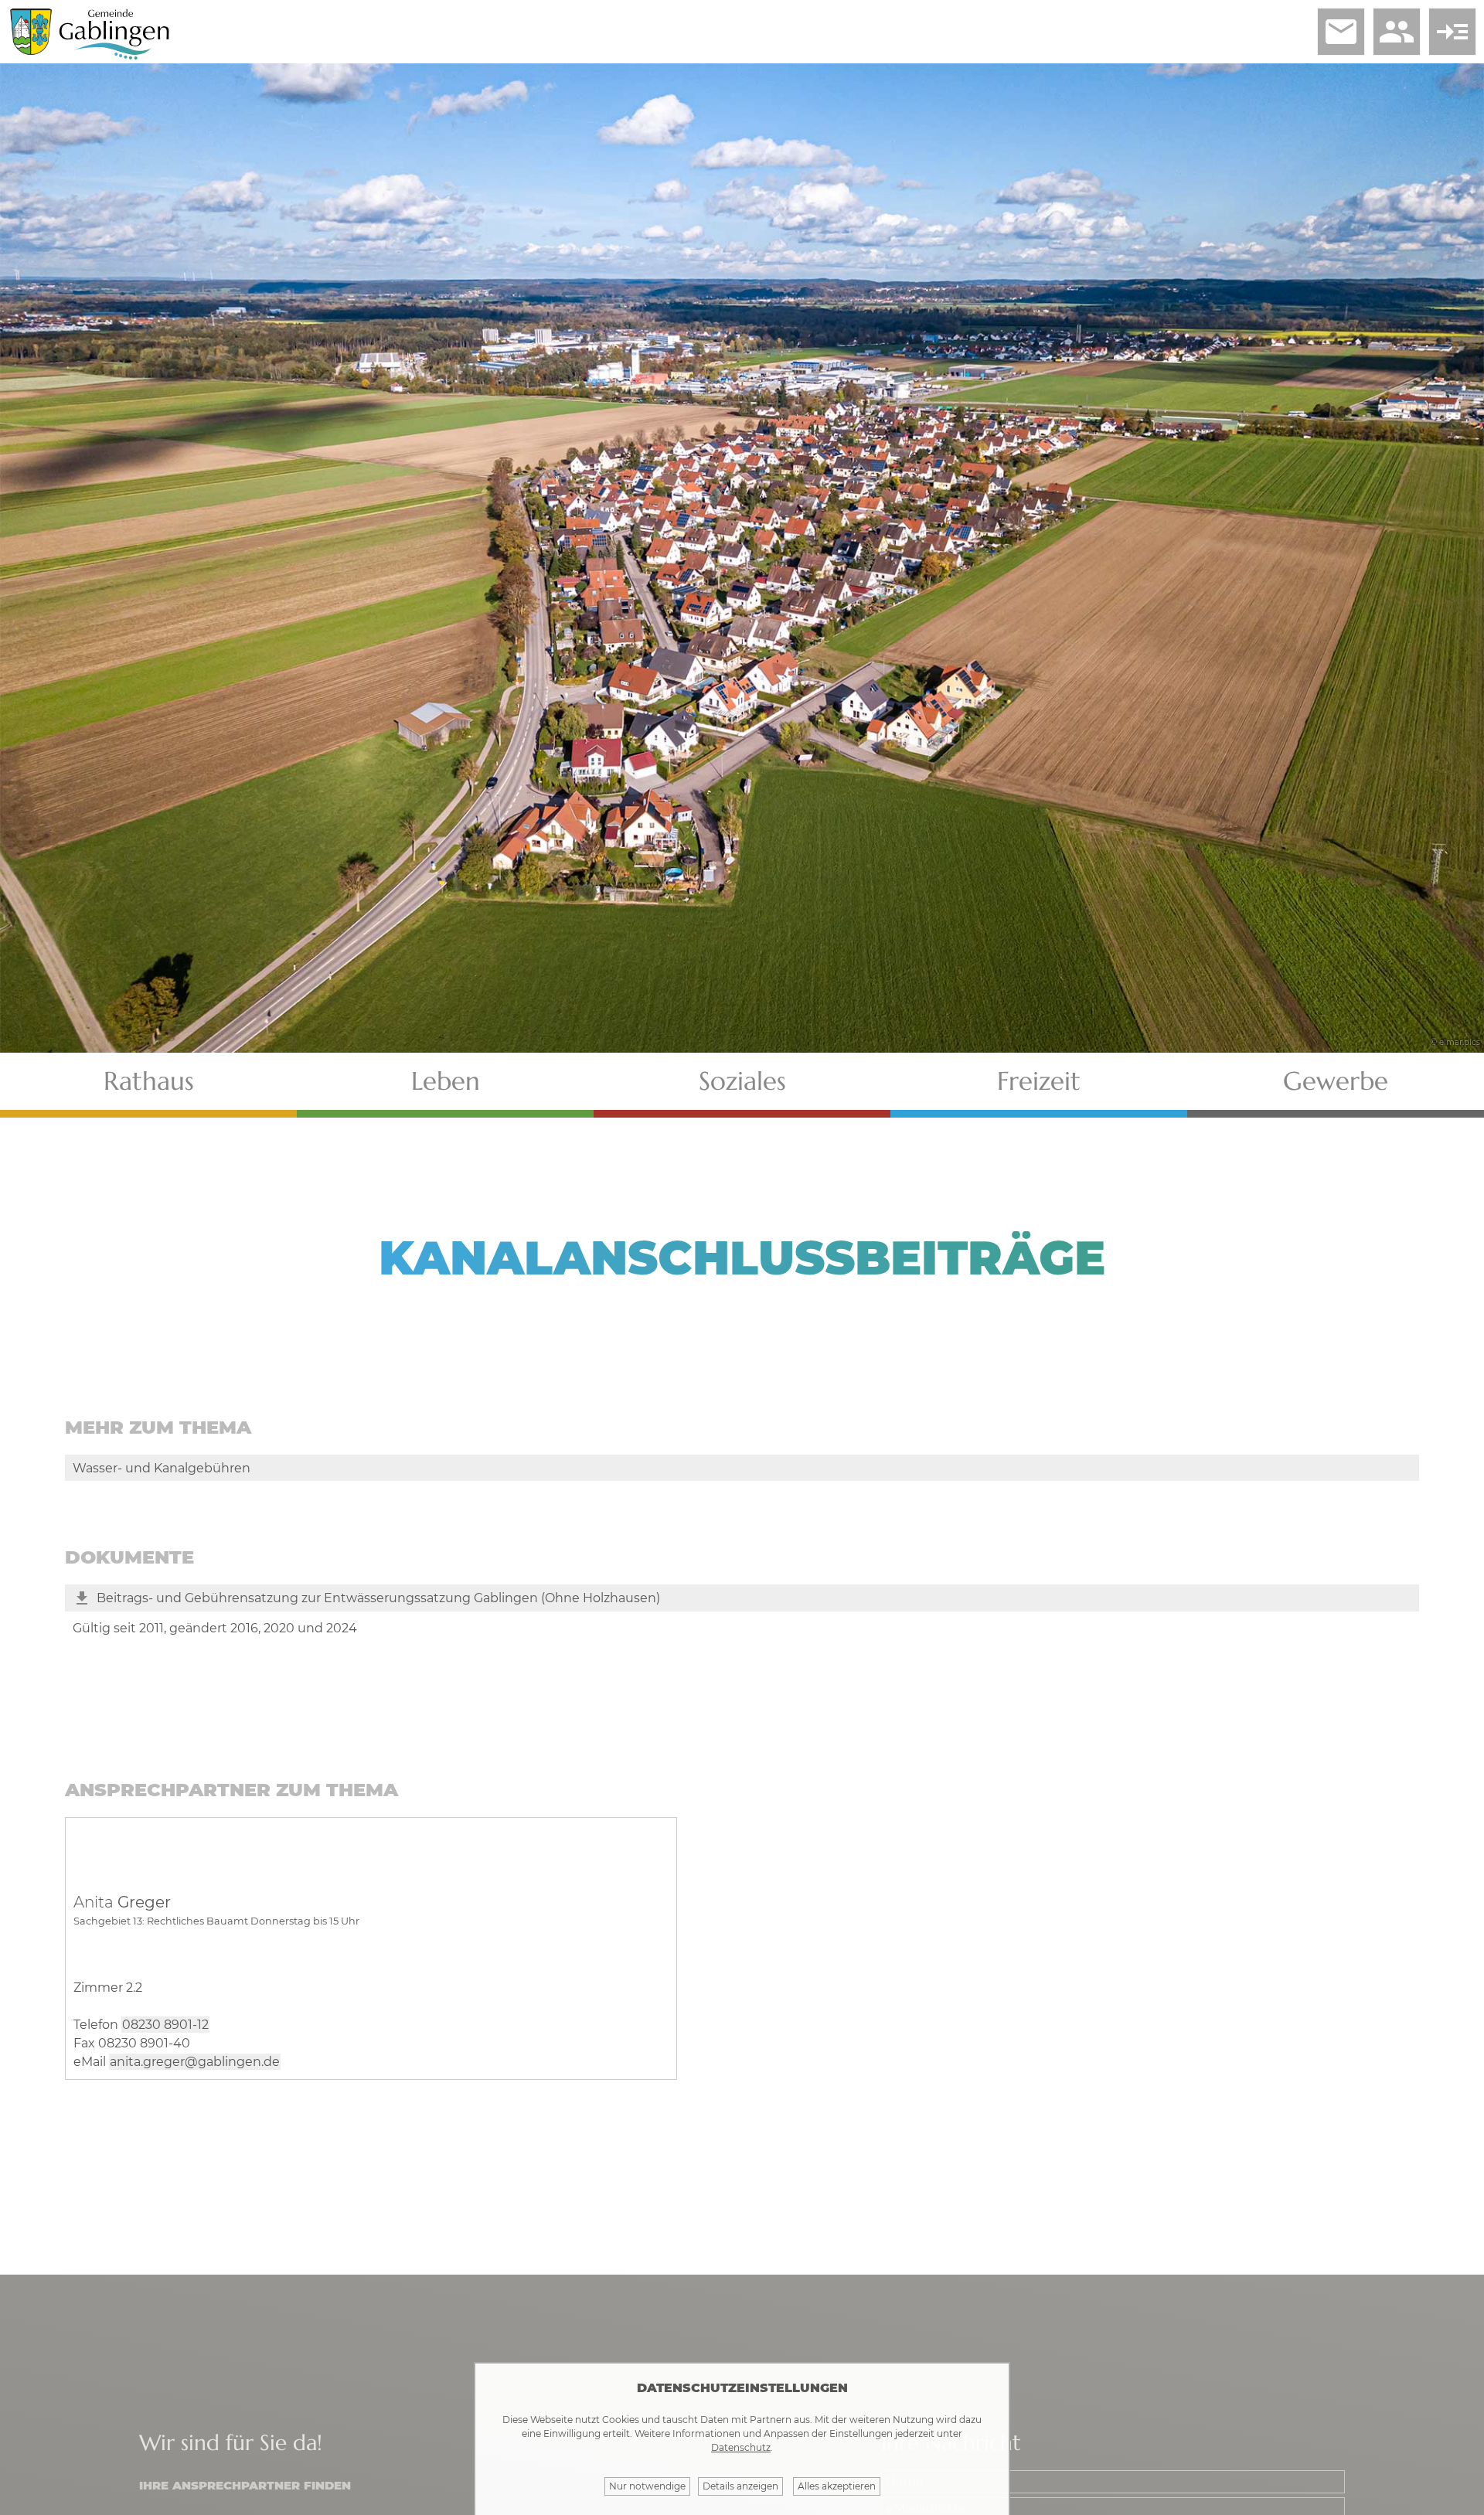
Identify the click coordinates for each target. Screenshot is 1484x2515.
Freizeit (1039, 1081)
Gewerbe (1336, 1081)
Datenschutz (741, 2447)
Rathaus (149, 1081)
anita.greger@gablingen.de (195, 2062)
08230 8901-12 (165, 2025)
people (1397, 32)
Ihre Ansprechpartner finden (245, 2485)
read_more (1452, 32)
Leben (446, 1081)
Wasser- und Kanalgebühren (162, 1468)
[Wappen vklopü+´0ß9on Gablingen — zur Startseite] (31, 51)
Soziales (742, 1081)
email (1341, 32)
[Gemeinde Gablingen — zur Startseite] (114, 57)
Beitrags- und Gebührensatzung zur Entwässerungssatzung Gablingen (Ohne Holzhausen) (378, 1598)
